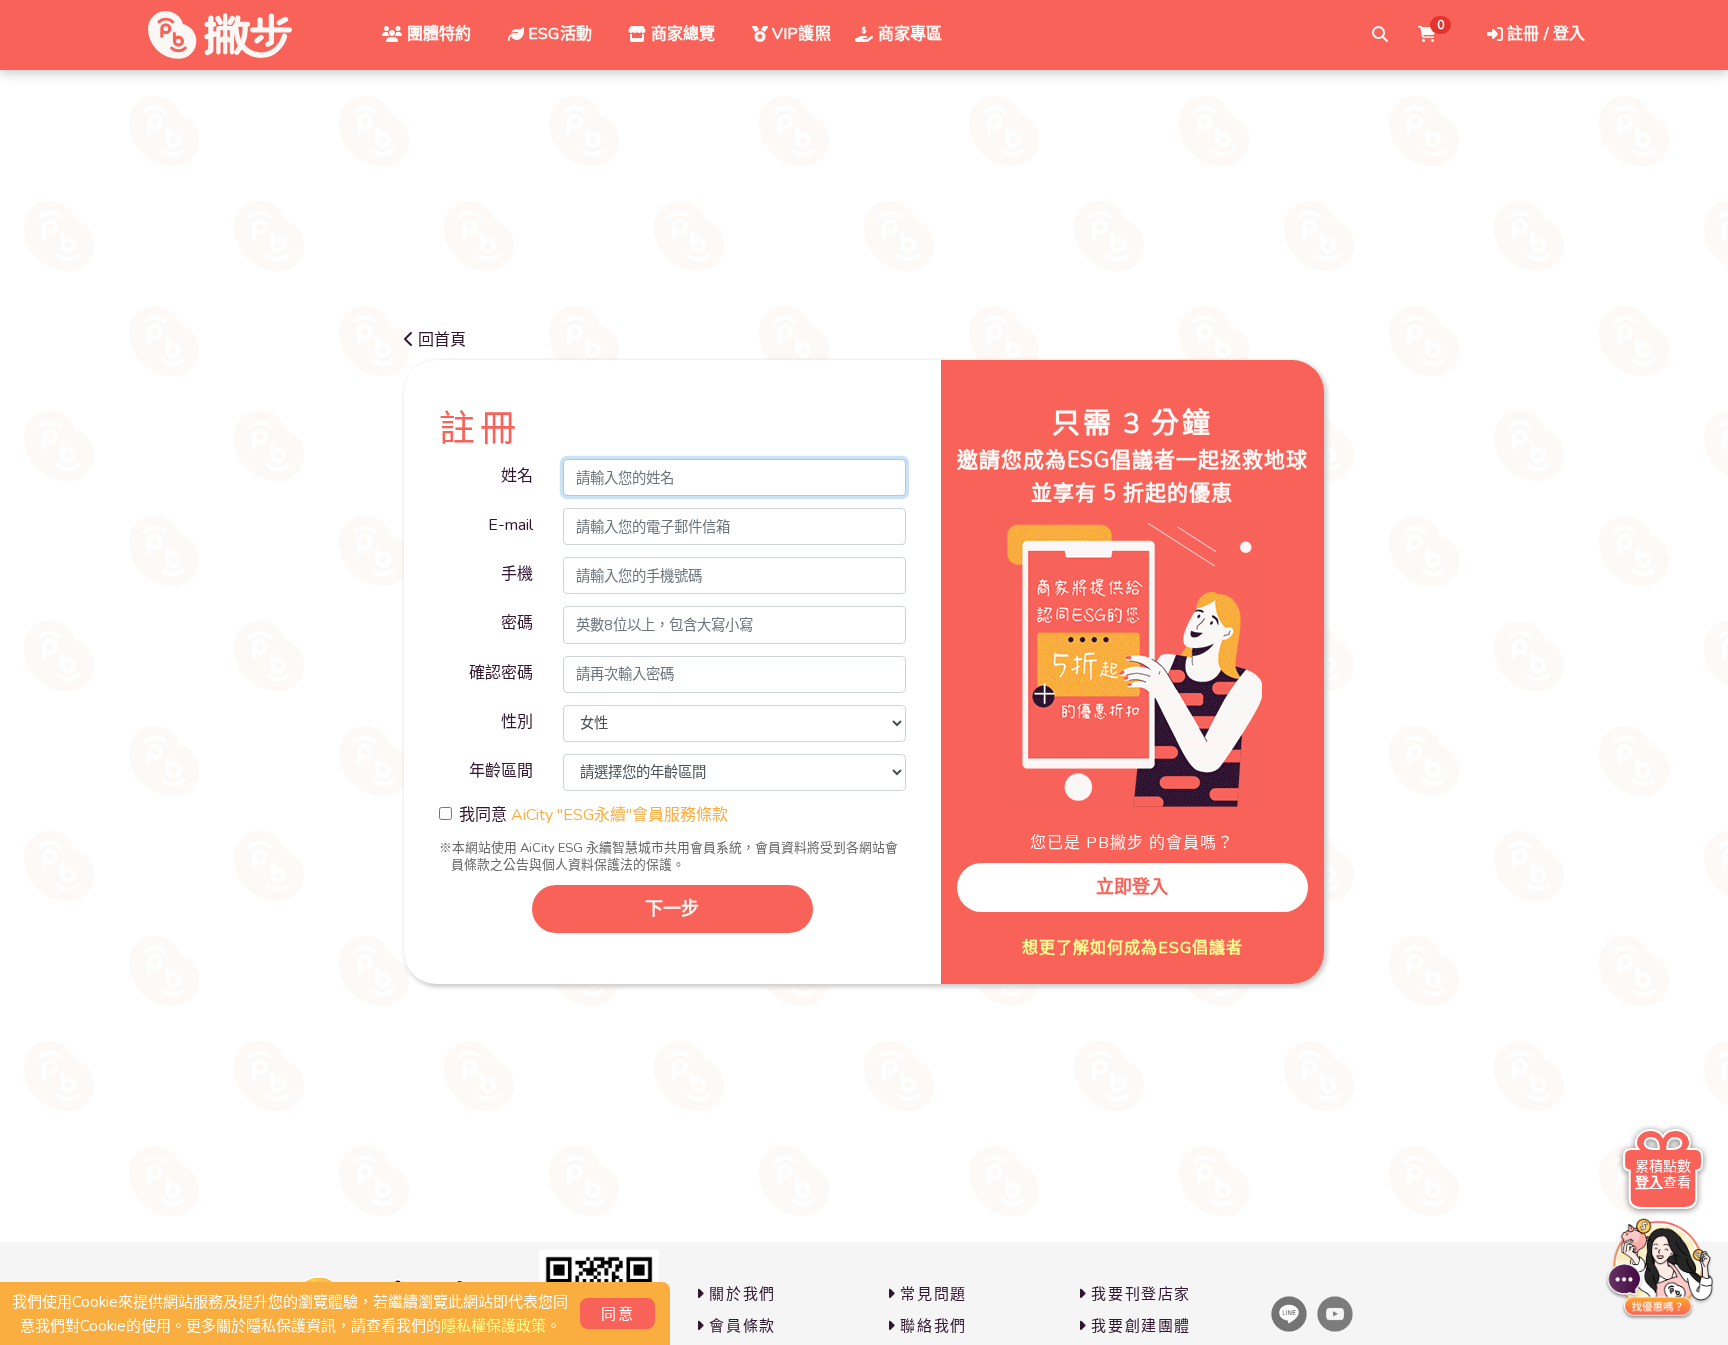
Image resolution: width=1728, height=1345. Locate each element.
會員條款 (742, 1326)
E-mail (510, 525)
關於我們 (742, 1294)
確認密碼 (501, 673)
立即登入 (1132, 887)
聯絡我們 (933, 1326)
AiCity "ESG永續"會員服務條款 (619, 815)
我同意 (593, 815)
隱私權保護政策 (493, 1326)
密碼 (517, 623)
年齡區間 (501, 771)
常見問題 (933, 1294)
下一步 (672, 909)
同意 (617, 1314)
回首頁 (442, 340)
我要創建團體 (1141, 1326)
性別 (517, 722)
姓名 (517, 476)
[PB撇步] (220, 35)
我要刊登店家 (1141, 1294)
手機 (517, 574)
